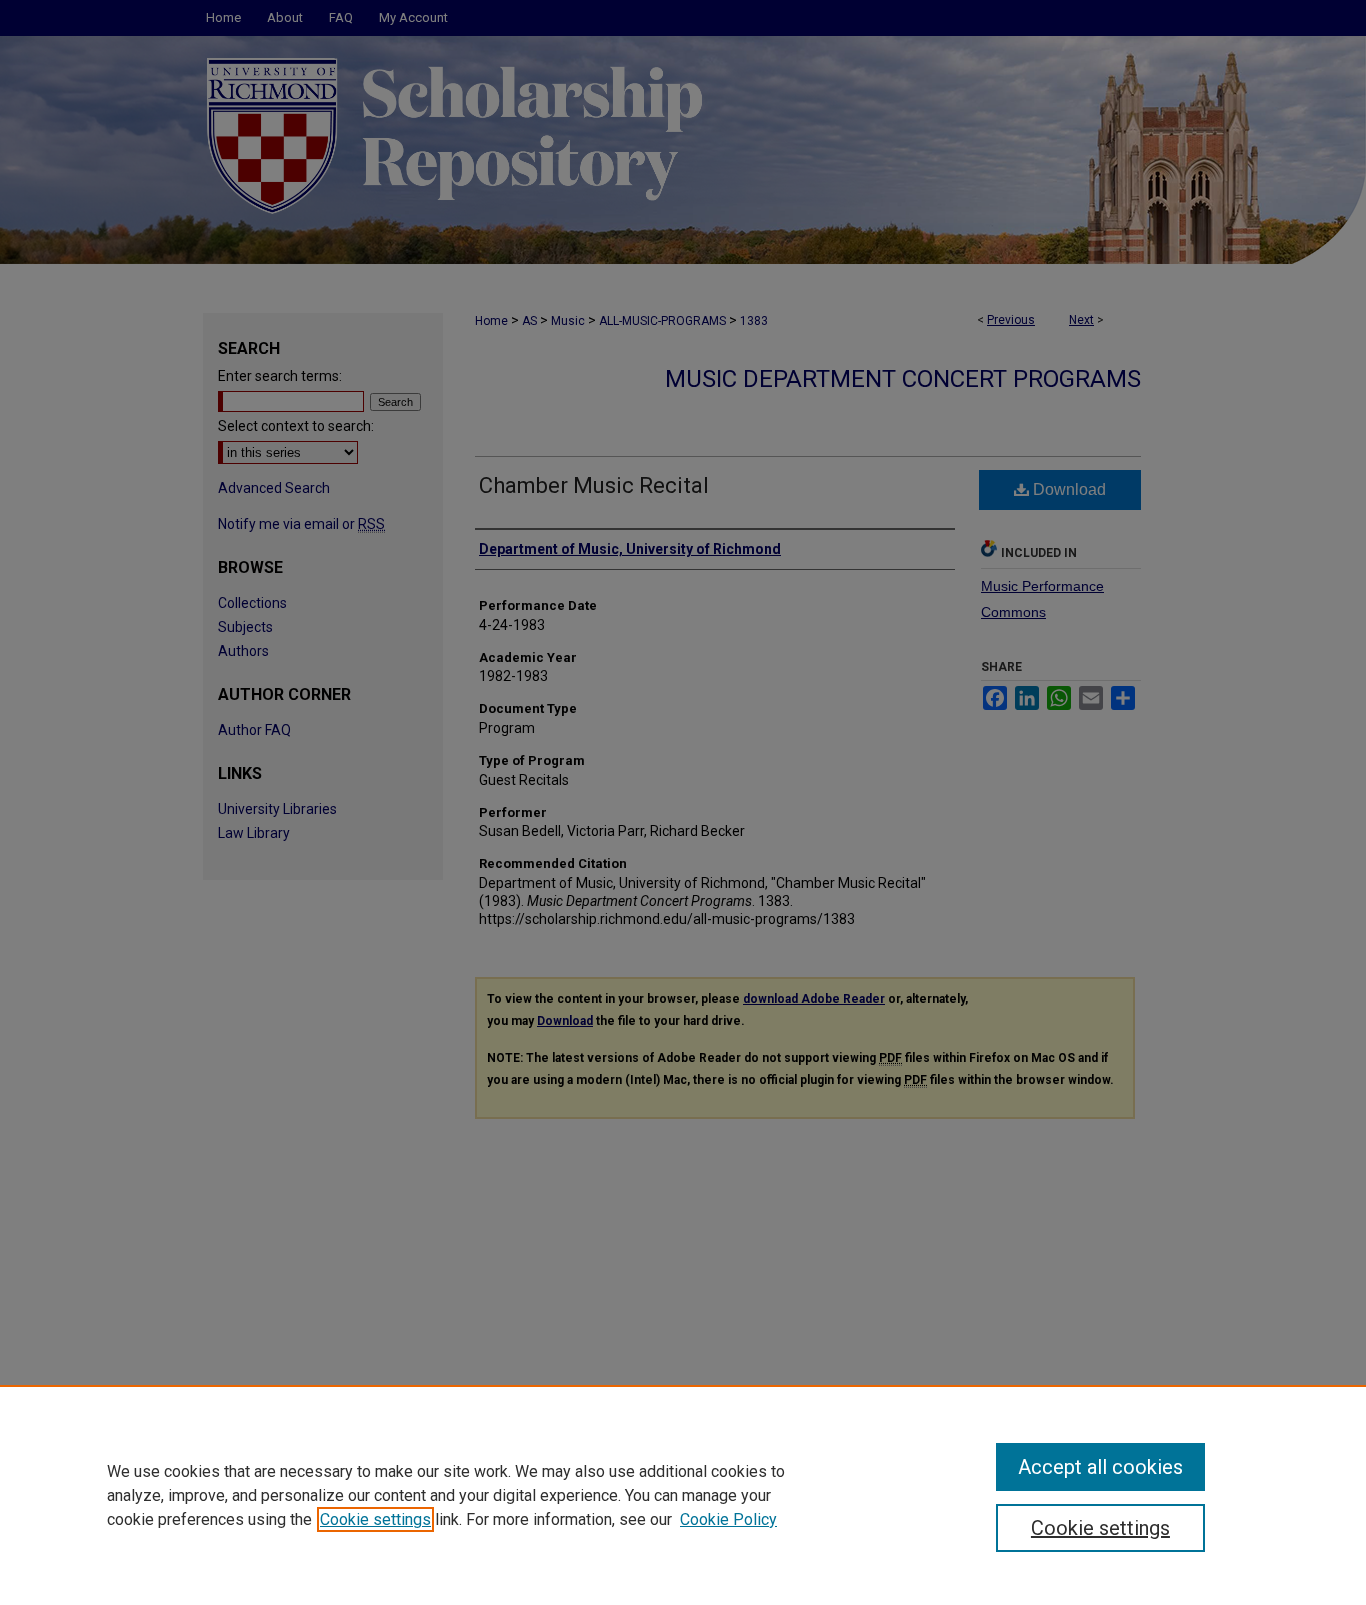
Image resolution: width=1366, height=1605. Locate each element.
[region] (683, 1495)
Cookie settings (375, 1519)
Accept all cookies (1100, 1467)
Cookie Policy (728, 1519)
